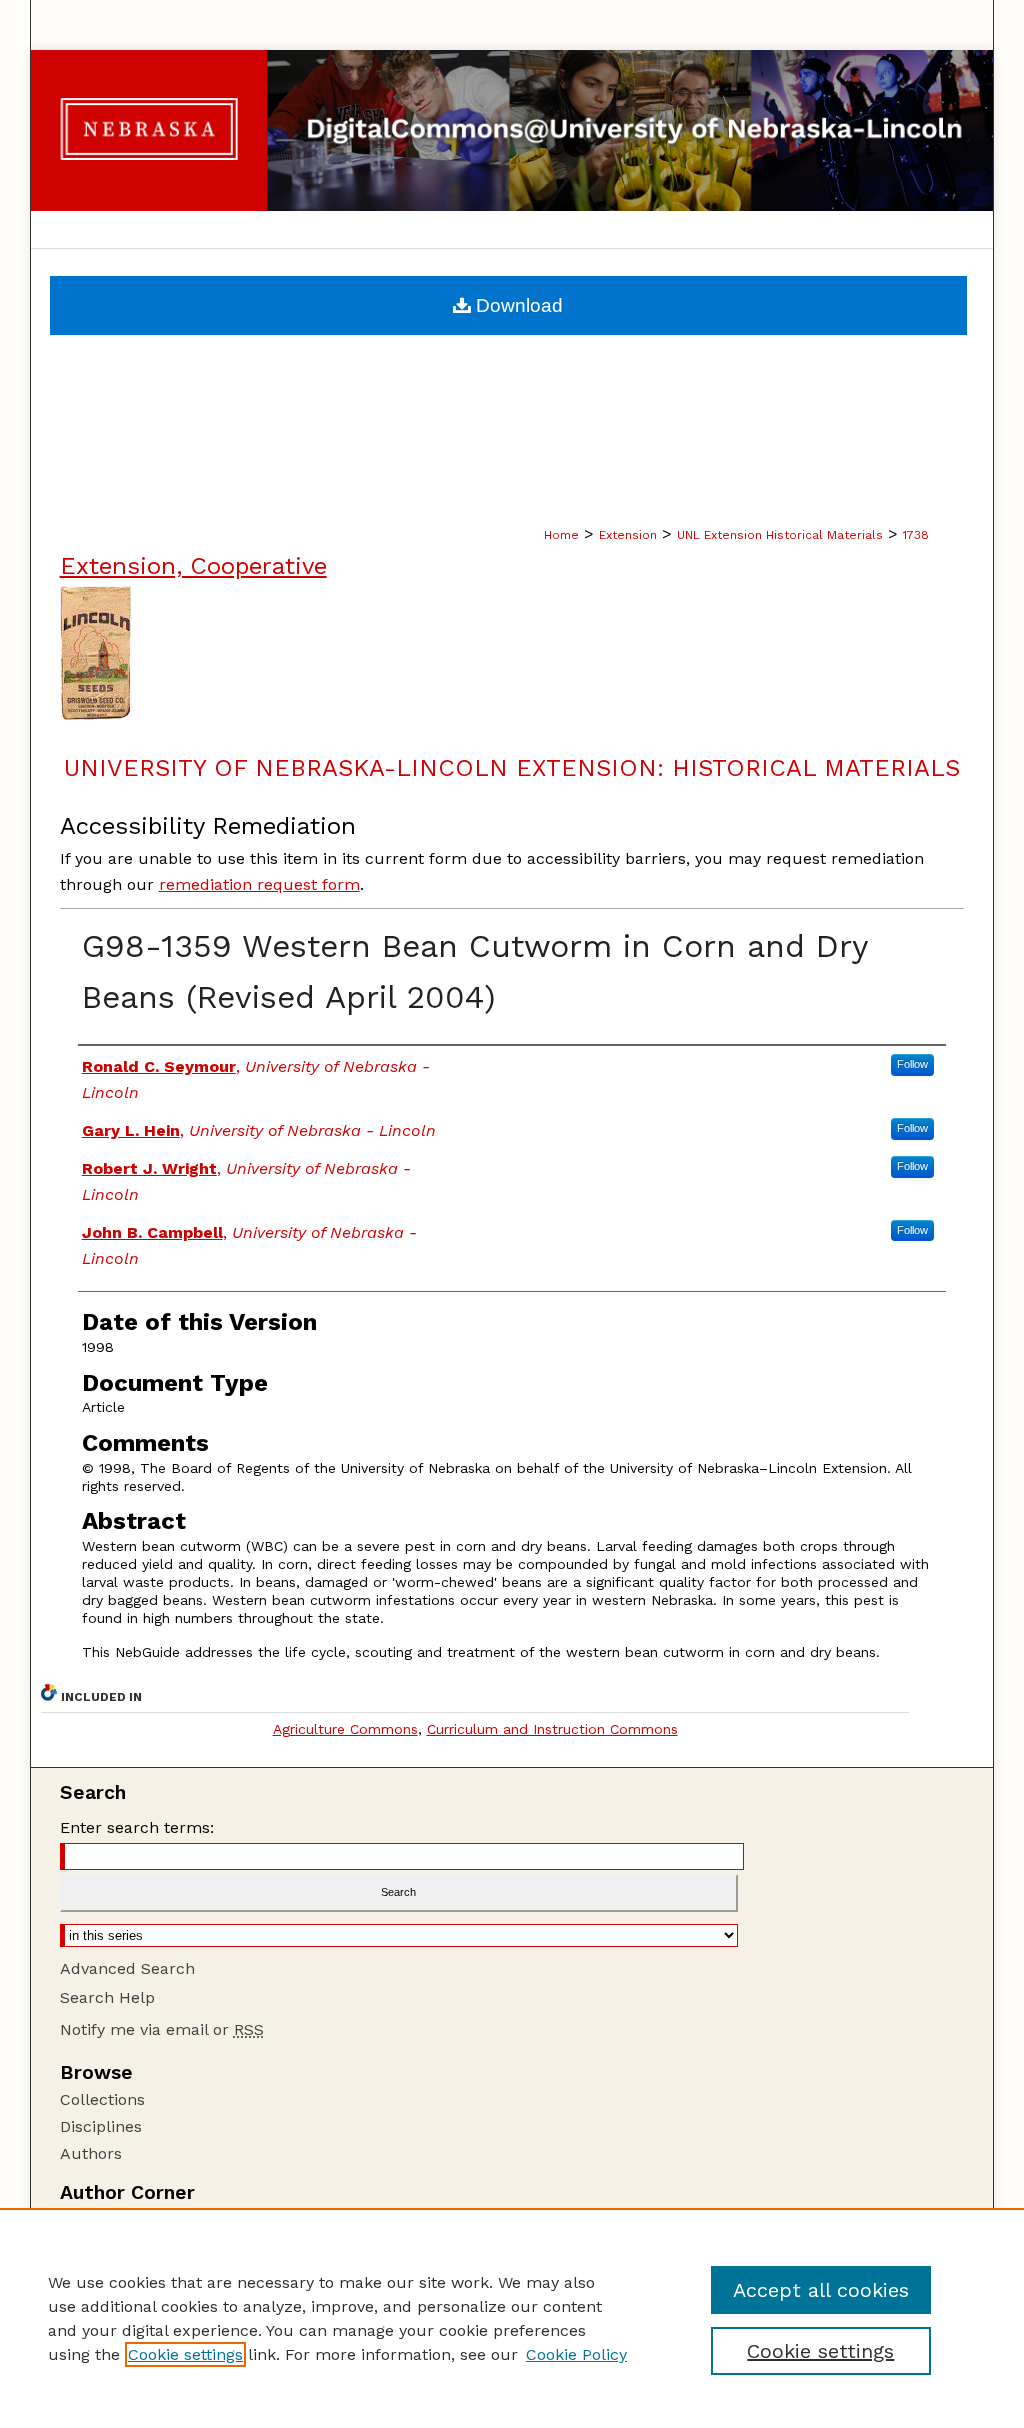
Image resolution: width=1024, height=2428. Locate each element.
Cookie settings (185, 2354)
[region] (512, 2318)
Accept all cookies (821, 2290)
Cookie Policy (576, 2354)
